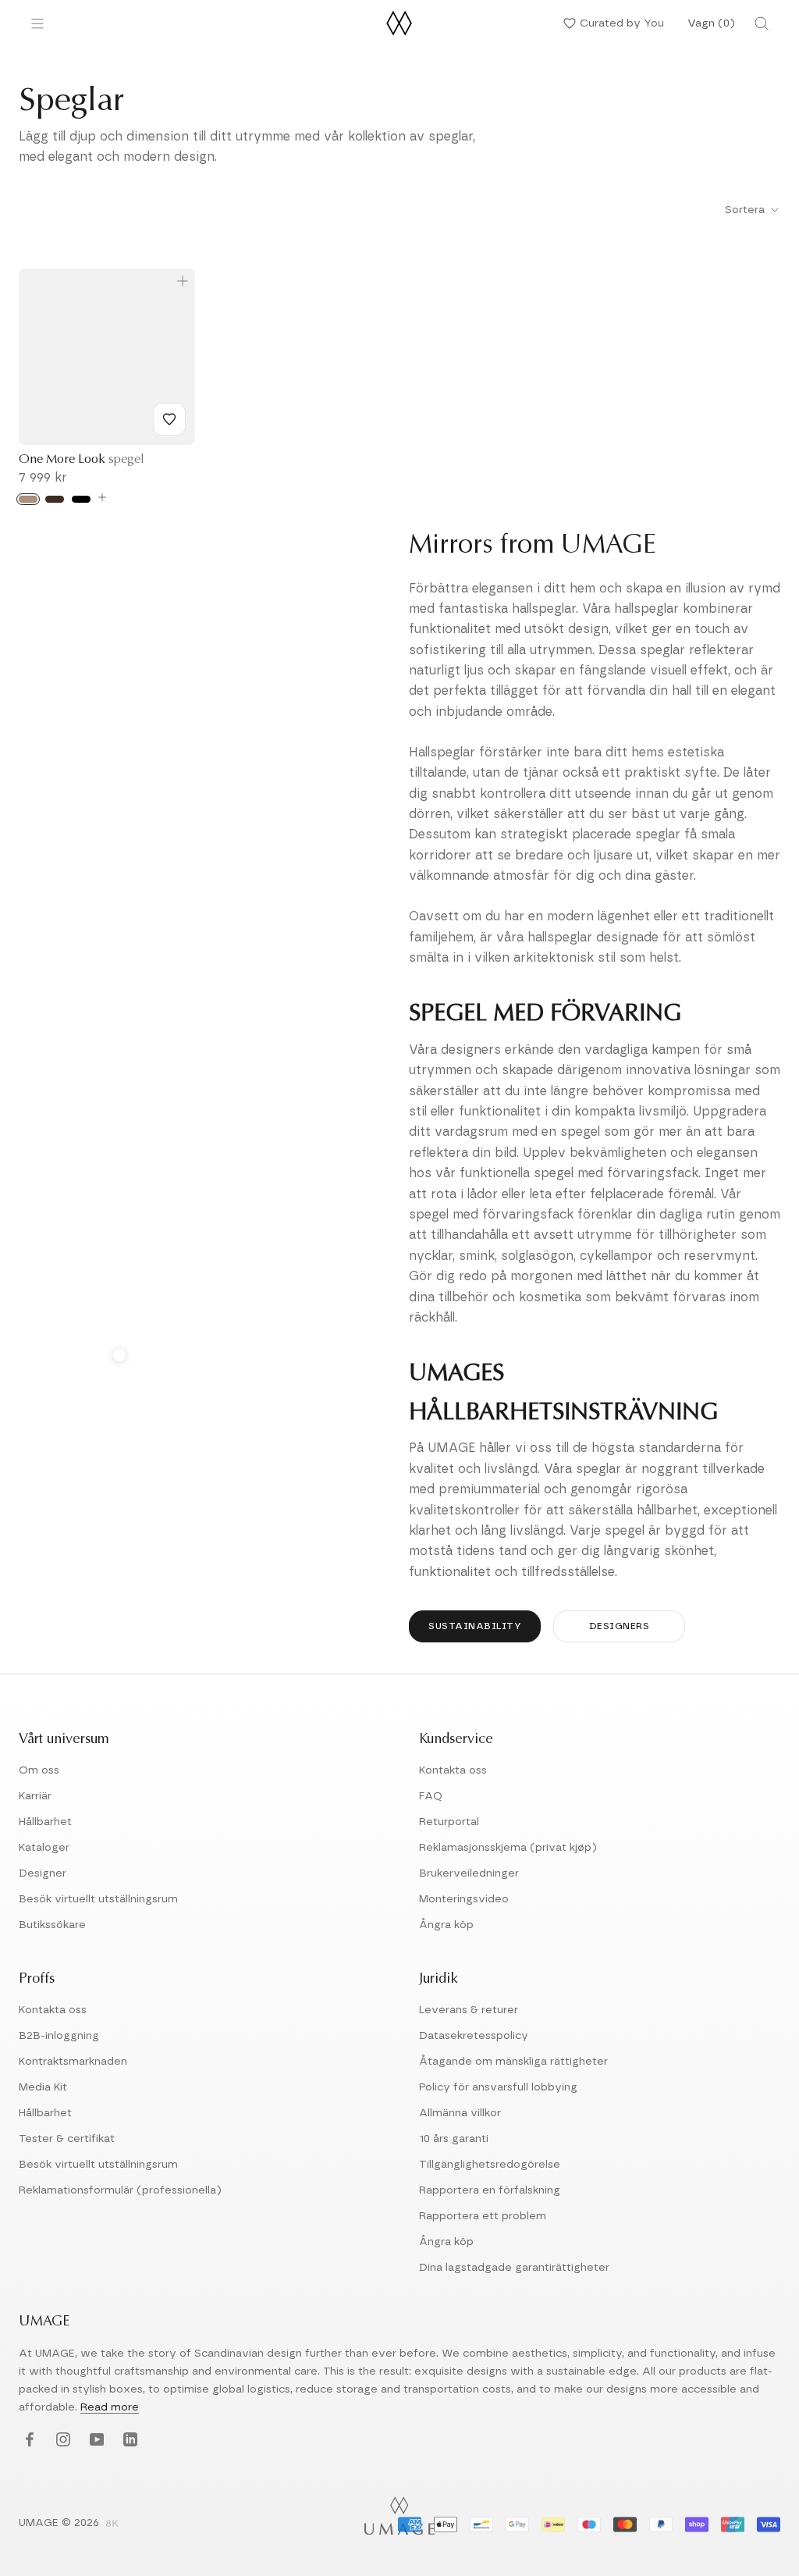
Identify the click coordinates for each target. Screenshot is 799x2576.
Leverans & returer (469, 2010)
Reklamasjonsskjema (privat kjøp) (508, 1848)
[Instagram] (61, 2440)
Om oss (39, 1770)
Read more (110, 2407)
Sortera (746, 210)
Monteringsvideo (464, 1899)
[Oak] (28, 499)
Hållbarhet (45, 1822)
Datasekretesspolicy (474, 2036)
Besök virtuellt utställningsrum (98, 1899)
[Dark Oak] (55, 499)
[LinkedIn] (128, 2440)
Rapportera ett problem (483, 2216)
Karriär (35, 1796)
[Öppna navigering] (37, 23)
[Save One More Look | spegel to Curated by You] (169, 419)
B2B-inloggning (59, 2036)
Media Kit (43, 2087)
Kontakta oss (453, 1770)
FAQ (431, 1796)
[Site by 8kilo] (112, 2524)
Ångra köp (446, 1925)
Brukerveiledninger (469, 1873)
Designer (43, 1873)
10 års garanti (454, 2139)
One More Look (82, 460)
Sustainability (475, 1626)
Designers (620, 1626)
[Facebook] (28, 2440)
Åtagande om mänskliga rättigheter (513, 2062)
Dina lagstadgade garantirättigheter (514, 2268)
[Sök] (762, 23)
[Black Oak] (81, 499)
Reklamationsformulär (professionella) (120, 2190)
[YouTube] (95, 2440)
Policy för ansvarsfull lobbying (498, 2087)
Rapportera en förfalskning (490, 2190)
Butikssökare (52, 1925)
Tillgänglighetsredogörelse (490, 2165)
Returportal (449, 1822)
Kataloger (44, 1848)
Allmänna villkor (460, 2113)
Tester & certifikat (67, 2139)
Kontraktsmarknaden (73, 2062)
